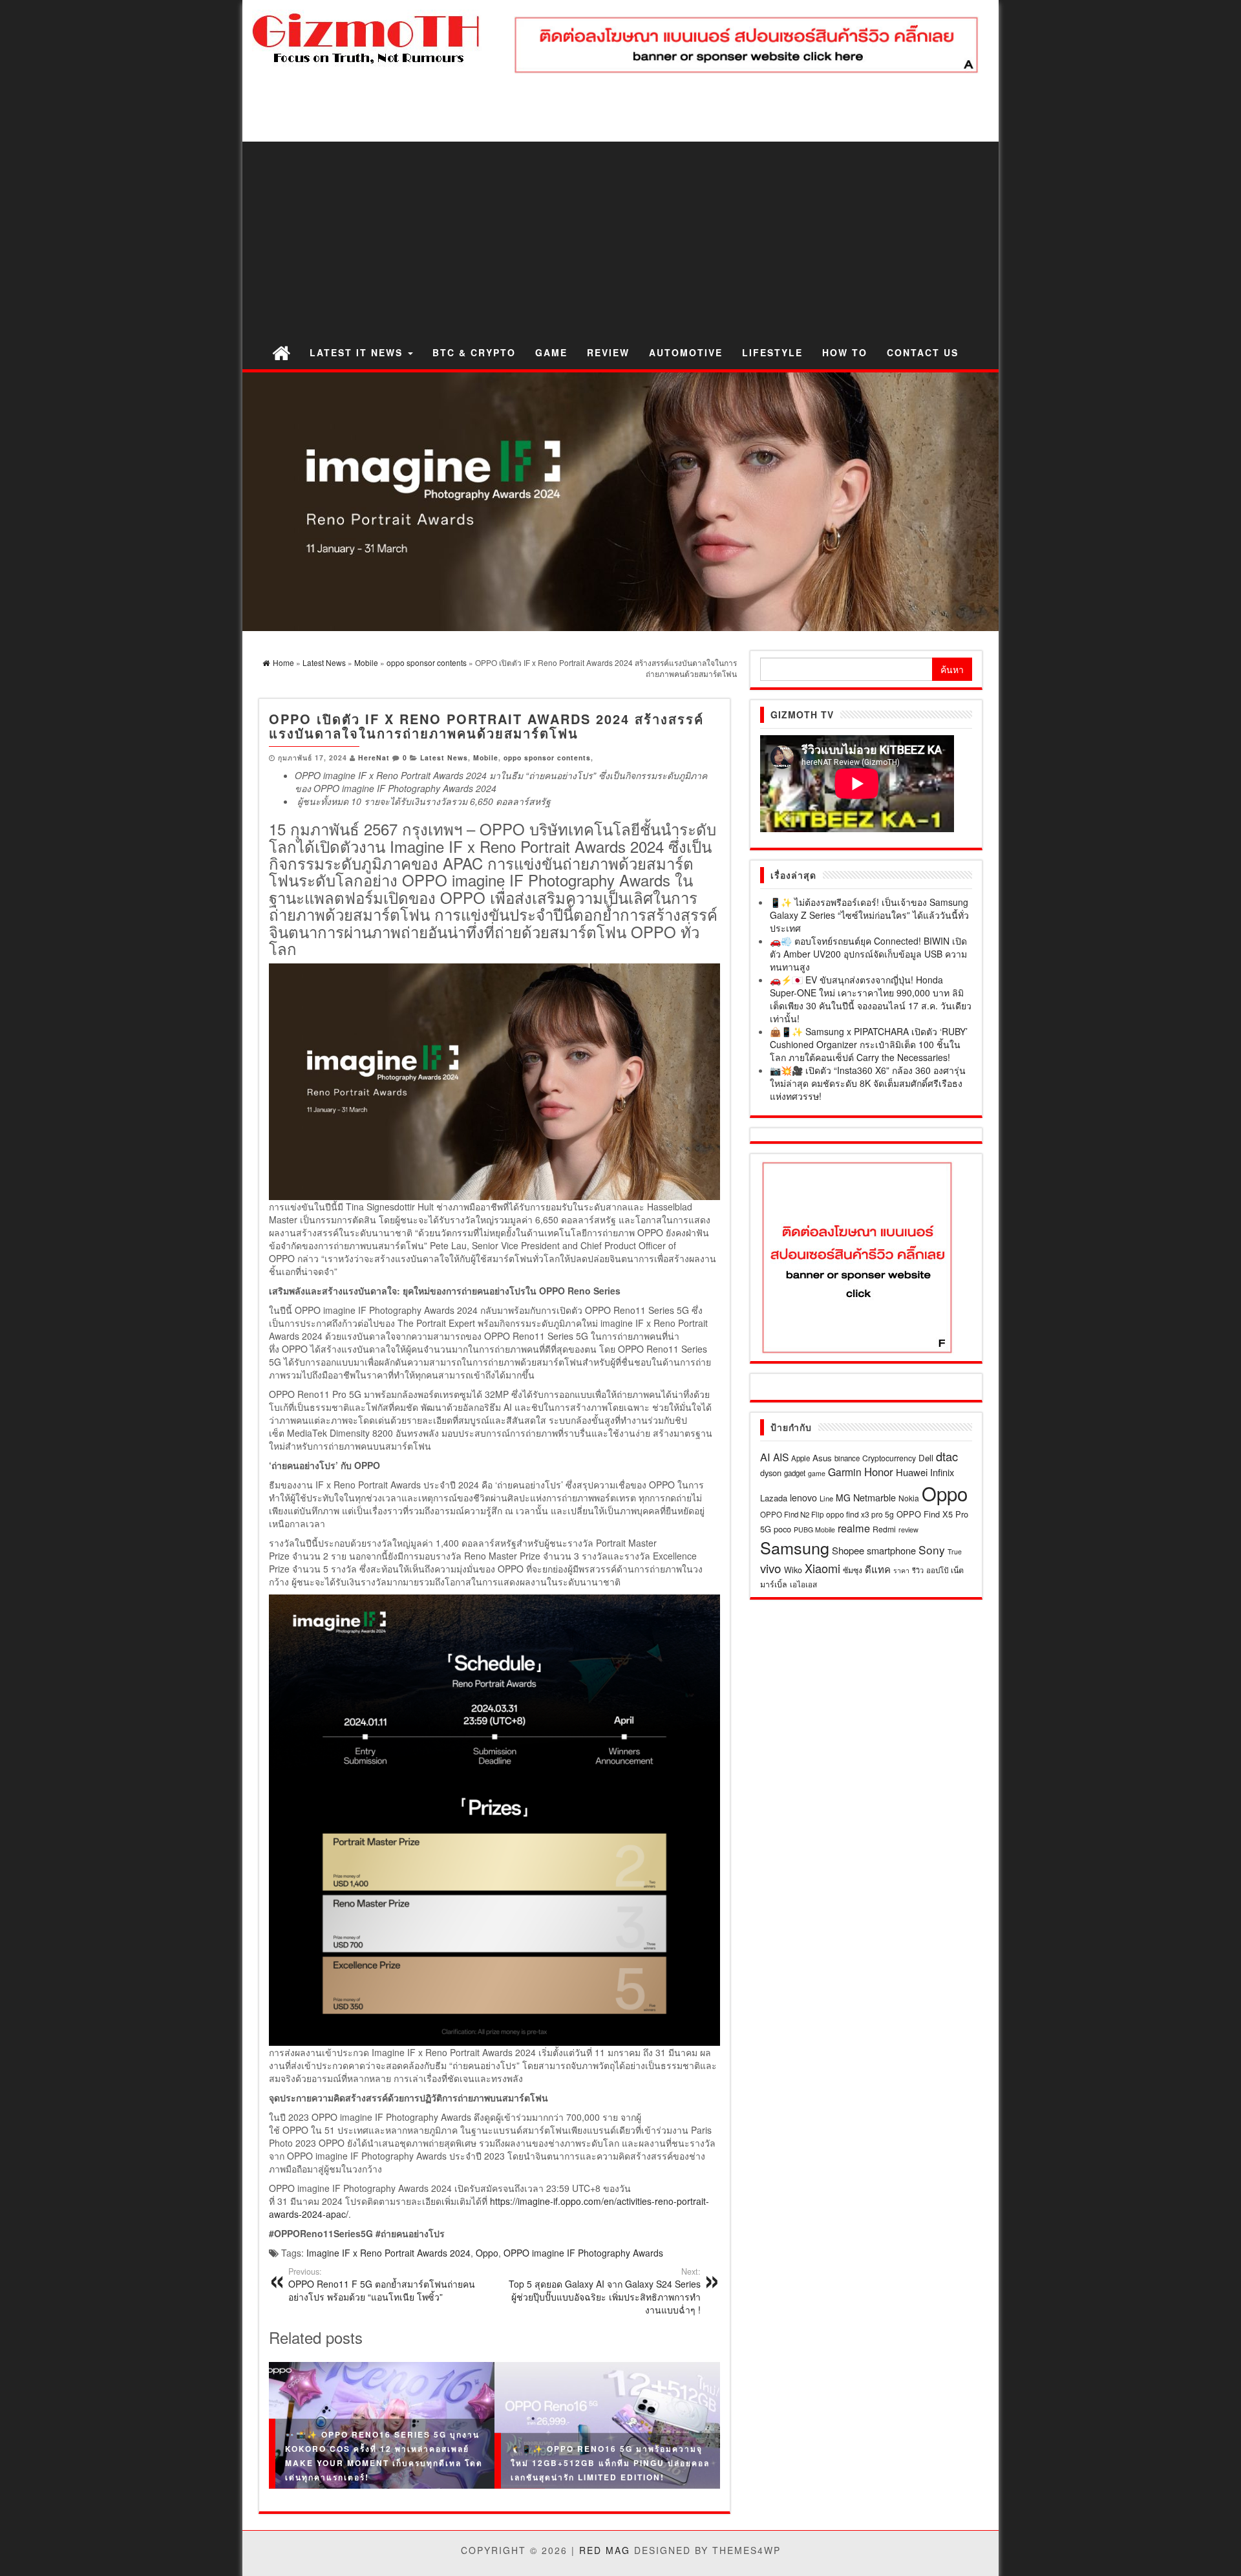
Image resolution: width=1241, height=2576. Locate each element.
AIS (781, 1457)
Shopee (848, 1550)
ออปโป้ (937, 1570)
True (955, 1551)
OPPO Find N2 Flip (792, 1514)
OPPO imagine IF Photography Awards (583, 2253)
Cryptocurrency (889, 1458)
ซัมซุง (853, 1570)
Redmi (884, 1529)
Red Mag (605, 2550)
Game (551, 352)
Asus (822, 1458)
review (908, 1529)
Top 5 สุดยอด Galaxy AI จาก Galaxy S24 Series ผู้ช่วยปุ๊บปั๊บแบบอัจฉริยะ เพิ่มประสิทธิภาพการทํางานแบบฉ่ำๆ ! (605, 2291)
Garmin (845, 1472)
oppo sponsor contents (547, 757)
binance (847, 1458)
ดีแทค (878, 1569)
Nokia (909, 1498)
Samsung (795, 1547)
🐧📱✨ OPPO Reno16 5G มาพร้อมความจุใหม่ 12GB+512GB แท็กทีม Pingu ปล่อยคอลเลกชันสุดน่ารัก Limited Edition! (610, 2463)
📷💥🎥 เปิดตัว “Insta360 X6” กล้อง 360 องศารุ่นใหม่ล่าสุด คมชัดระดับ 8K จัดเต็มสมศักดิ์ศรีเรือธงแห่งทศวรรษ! (868, 1083)
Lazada (774, 1498)
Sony (932, 1550)
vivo (771, 1568)
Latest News (444, 757)
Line (826, 1498)
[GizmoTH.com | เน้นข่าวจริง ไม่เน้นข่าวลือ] (281, 352)
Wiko (793, 1570)
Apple (801, 1458)
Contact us (923, 352)
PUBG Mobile (814, 1529)
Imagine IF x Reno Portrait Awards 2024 (388, 2253)
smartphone (891, 1550)
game (817, 1473)
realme (854, 1528)
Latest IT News (358, 352)
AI (765, 1457)
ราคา (901, 1570)
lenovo (803, 1497)
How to (845, 352)
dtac (947, 1456)
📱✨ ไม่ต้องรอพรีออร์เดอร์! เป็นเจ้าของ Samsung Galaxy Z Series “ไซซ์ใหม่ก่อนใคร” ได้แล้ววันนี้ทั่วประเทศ (869, 915)
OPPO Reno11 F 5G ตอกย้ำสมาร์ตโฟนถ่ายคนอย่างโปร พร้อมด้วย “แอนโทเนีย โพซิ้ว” (382, 2284)
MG (843, 1497)
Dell (926, 1458)
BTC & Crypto (474, 352)
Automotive (686, 352)
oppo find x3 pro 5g (860, 1514)
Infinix (942, 1472)
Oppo (487, 2253)
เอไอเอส (803, 1584)
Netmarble (875, 1497)
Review (608, 352)
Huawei (912, 1472)
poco (782, 1529)
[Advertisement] (620, 239)
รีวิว (918, 1570)
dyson (771, 1473)
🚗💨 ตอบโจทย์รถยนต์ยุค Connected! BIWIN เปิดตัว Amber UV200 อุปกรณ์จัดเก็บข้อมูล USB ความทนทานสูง (868, 954)
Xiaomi (822, 1568)
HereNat (374, 757)
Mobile (486, 757)
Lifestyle (772, 352)
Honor (879, 1472)
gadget (795, 1473)
